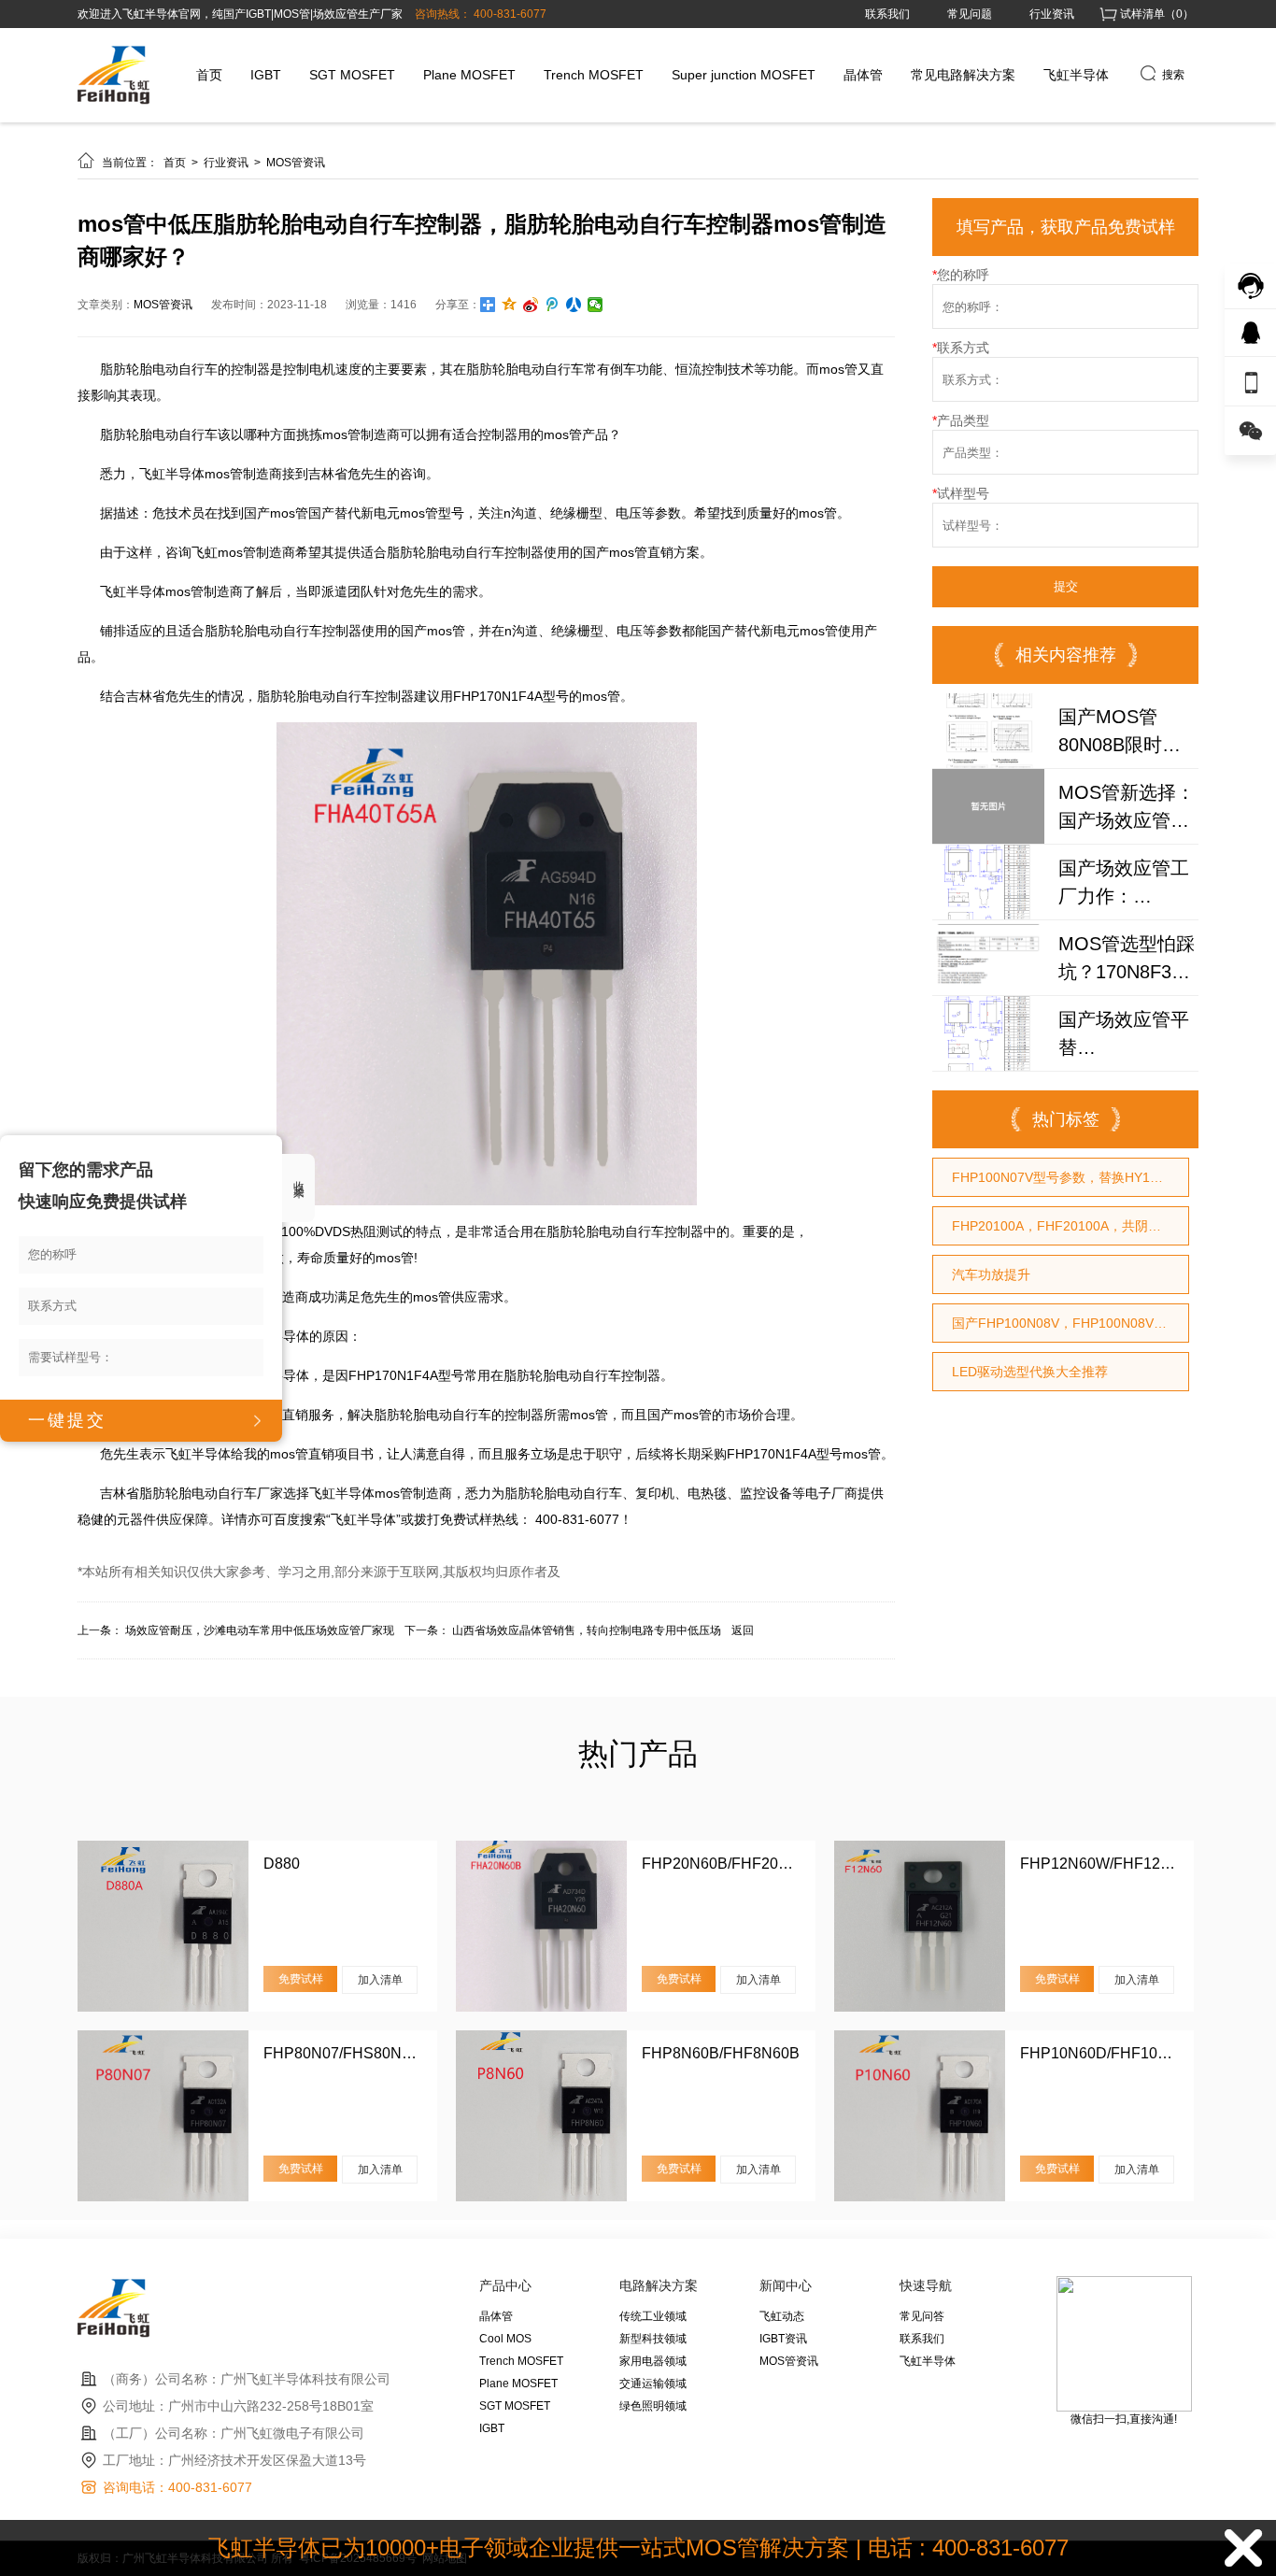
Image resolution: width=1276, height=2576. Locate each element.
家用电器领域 (653, 2361)
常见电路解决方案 (963, 75)
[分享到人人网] (574, 305)
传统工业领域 (653, 2316)
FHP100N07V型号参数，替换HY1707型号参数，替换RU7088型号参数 (1070, 1177)
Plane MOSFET (469, 75)
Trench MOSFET (594, 75)
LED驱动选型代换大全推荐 (1030, 1372)
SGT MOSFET (352, 75)
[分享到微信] (595, 305)
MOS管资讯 (296, 163)
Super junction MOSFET (744, 75)
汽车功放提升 (991, 1274)
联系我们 (887, 14)
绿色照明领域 (653, 2406)
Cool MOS (505, 2339)
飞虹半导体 (1076, 75)
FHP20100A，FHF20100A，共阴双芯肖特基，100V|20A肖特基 (1070, 1226)
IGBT (266, 75)
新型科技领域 (653, 2339)
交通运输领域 (653, 2384)
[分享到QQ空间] (510, 305)
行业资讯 (1052, 14)
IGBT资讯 (783, 2339)
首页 (209, 75)
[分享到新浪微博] (531, 305)
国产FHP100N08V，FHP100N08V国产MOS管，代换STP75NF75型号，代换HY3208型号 (1070, 1323)
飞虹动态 (782, 2316)
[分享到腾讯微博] (553, 305)
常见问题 (970, 14)
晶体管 (863, 75)
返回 (743, 1630)
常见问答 (922, 2316)
